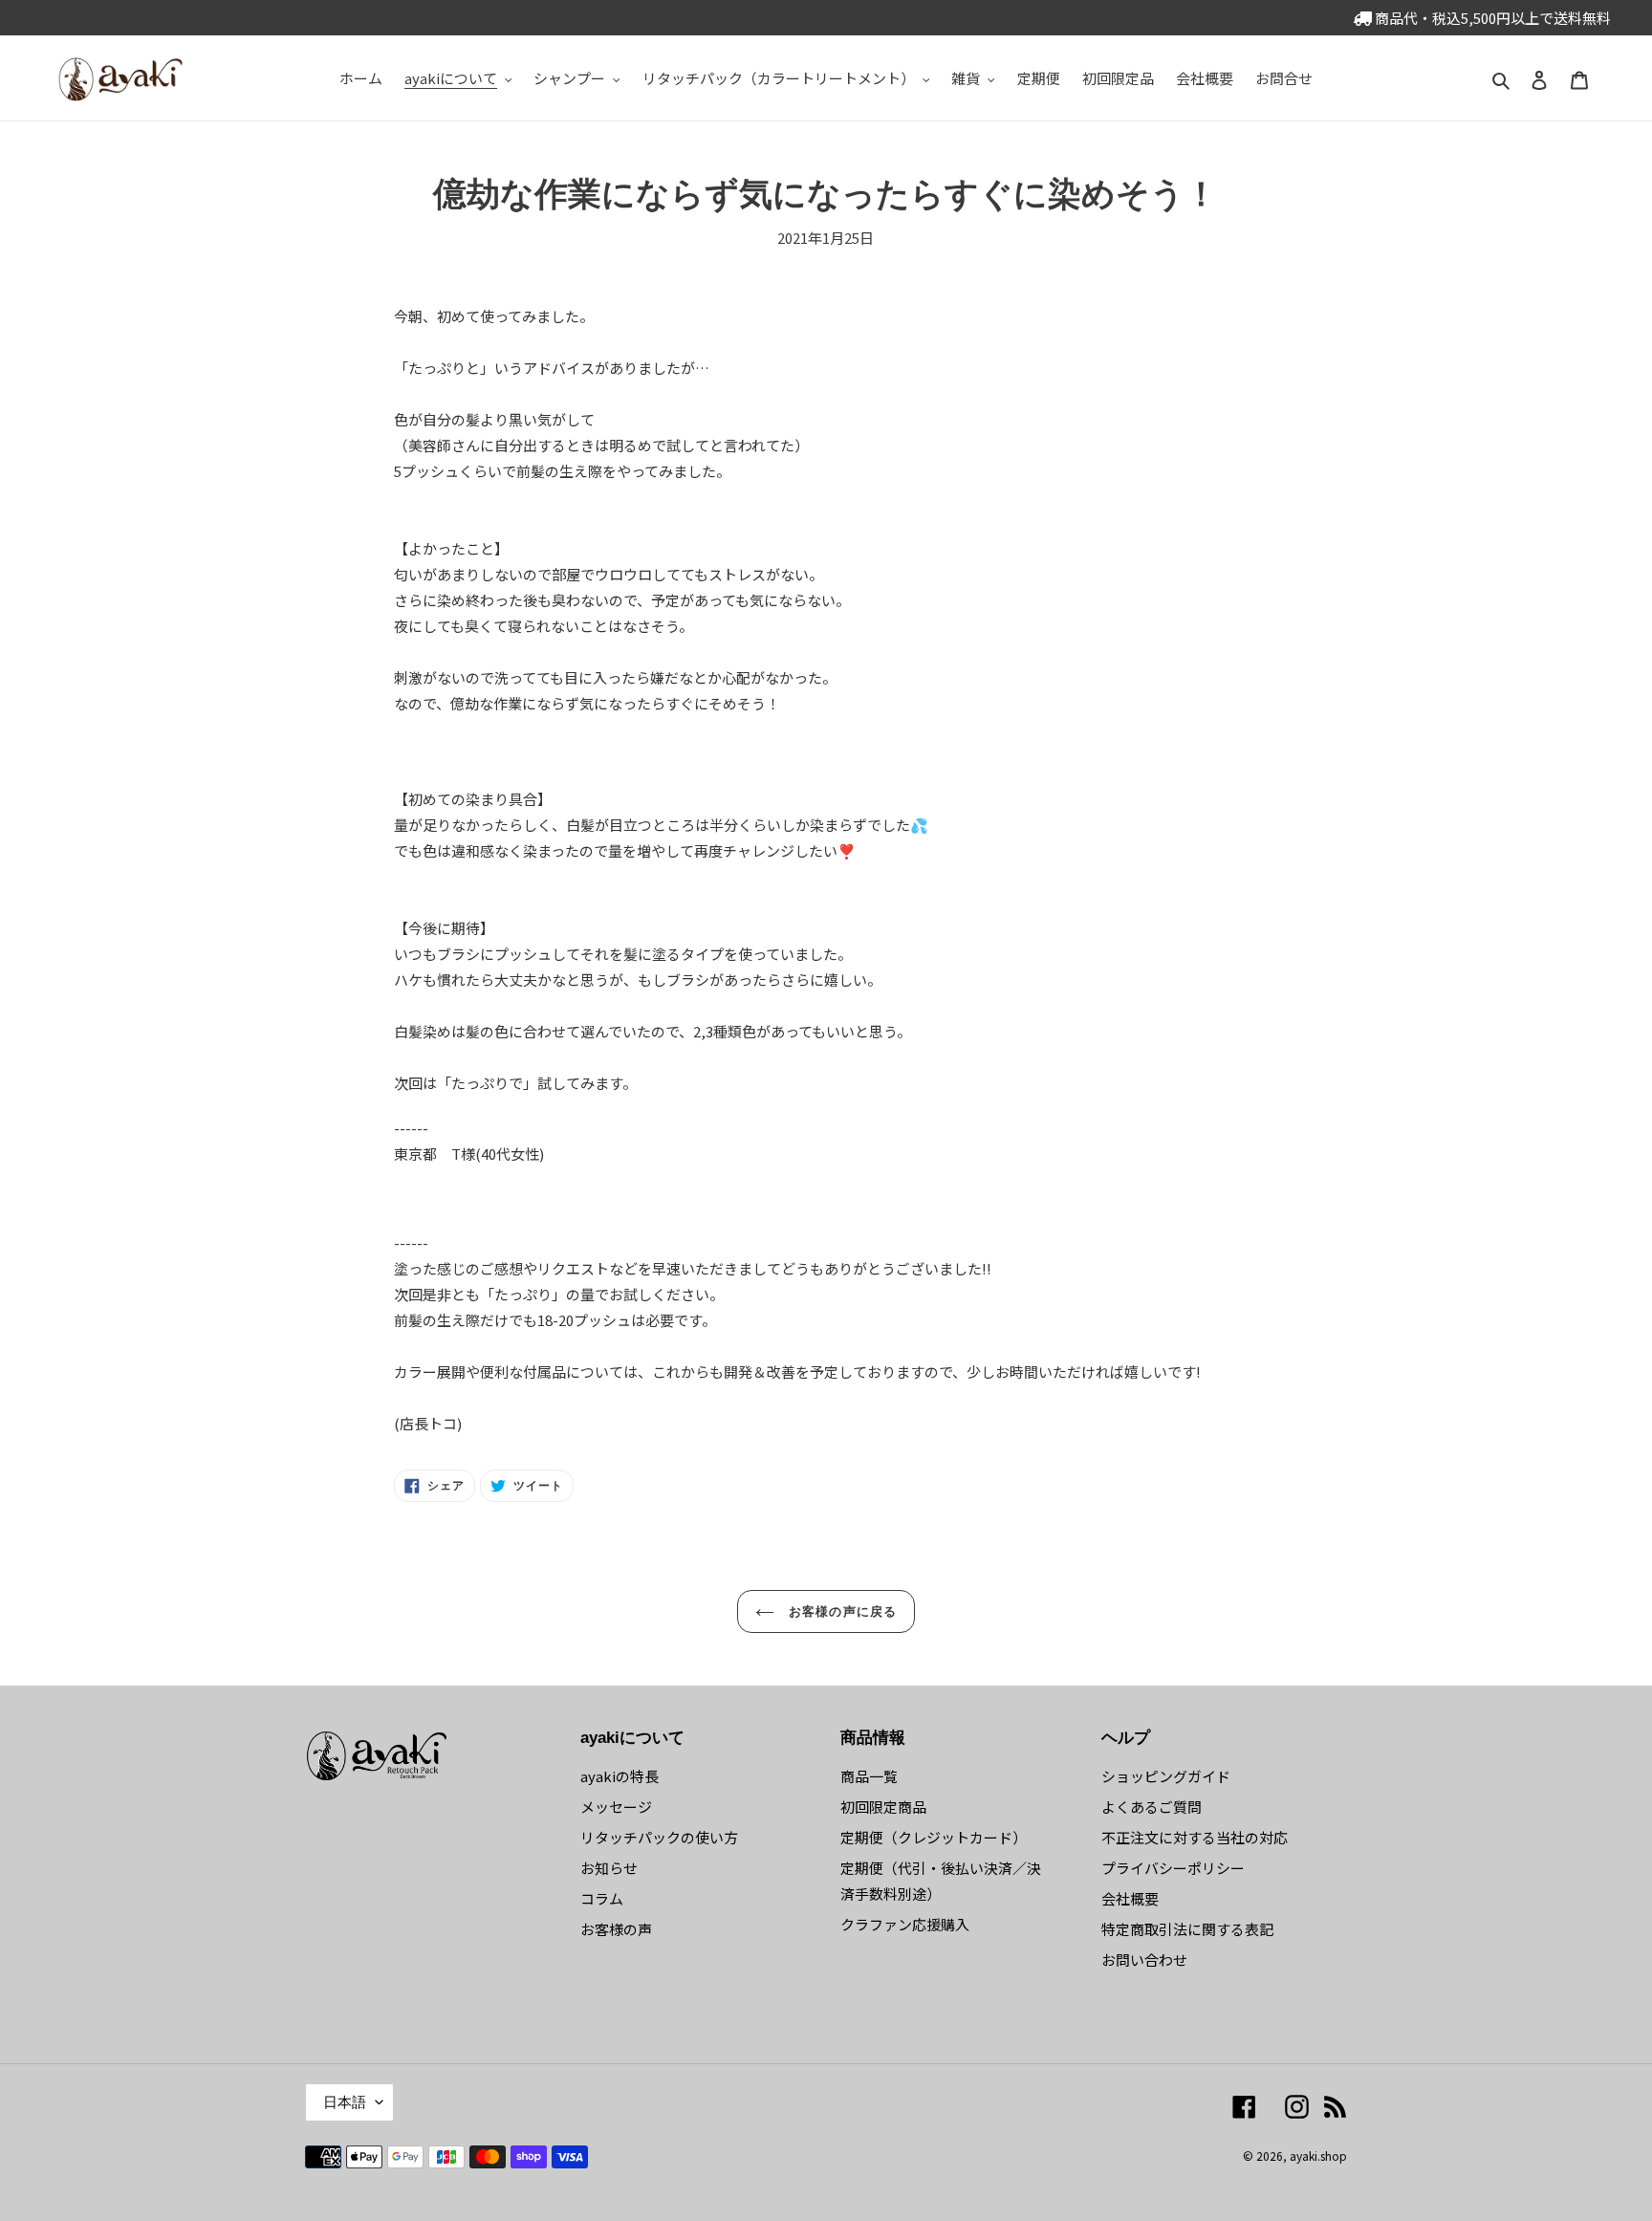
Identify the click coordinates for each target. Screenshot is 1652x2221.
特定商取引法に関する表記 (1187, 1929)
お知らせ (609, 1868)
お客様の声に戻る (840, 1611)
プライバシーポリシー (1173, 1868)
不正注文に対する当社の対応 (1195, 1837)
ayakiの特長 (619, 1776)
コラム (602, 1898)
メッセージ (616, 1807)
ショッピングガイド (1166, 1776)
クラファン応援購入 (905, 1924)
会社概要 (1130, 1898)
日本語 (345, 2102)
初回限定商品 (883, 1807)
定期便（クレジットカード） (934, 1837)
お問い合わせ (1144, 1960)
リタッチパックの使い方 (659, 1837)
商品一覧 (869, 1776)
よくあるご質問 (1152, 1807)
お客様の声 (616, 1929)
